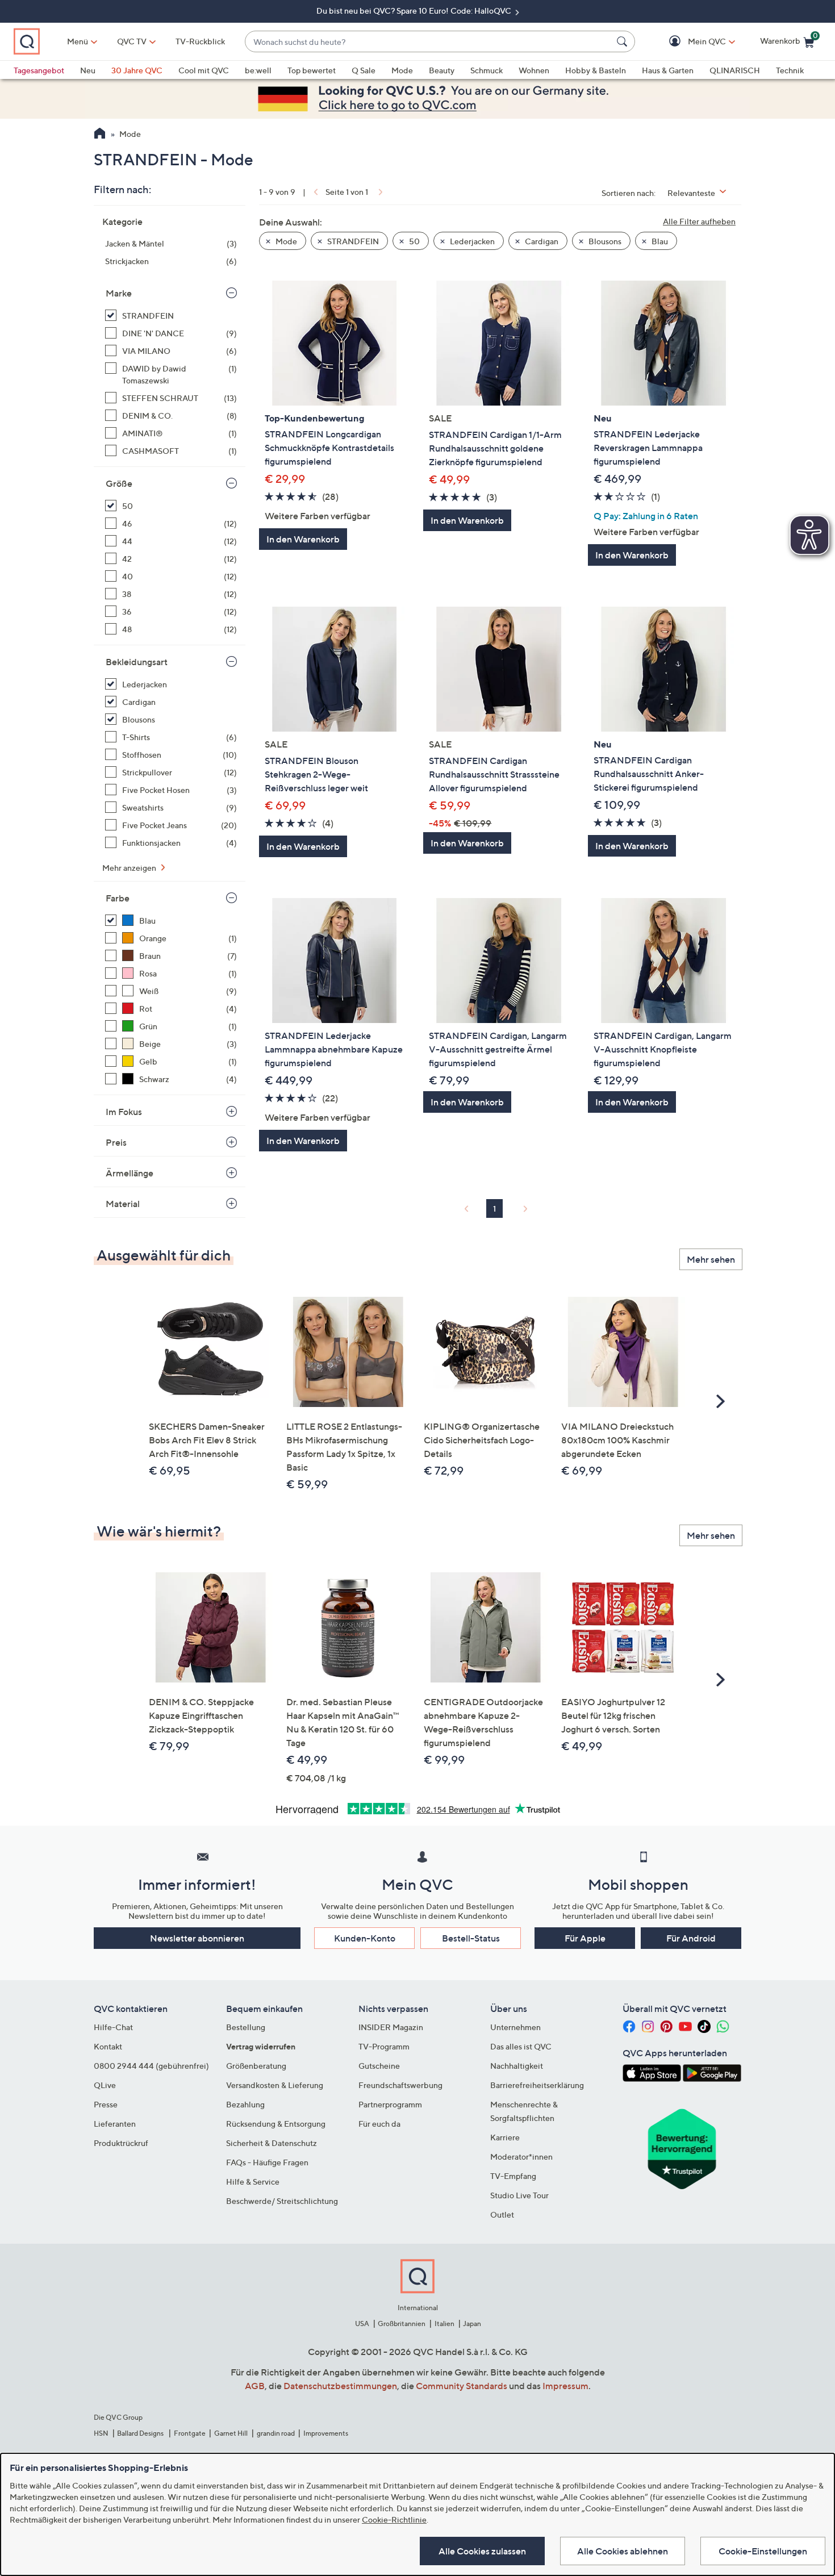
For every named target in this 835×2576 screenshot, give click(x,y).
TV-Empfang (513, 2176)
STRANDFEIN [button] (352, 241)
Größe (119, 483)
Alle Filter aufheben (699, 221)
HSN (101, 2433)
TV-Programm (384, 2046)
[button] (690, 42)
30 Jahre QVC (137, 70)
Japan (472, 2324)
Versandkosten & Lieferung (275, 2085)
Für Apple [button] (585, 1938)
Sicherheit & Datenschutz (272, 2143)
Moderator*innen (521, 2157)
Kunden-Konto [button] (365, 1938)
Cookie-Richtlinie (394, 2519)
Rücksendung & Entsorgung (276, 2124)
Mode (402, 70)
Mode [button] (285, 241)
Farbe (118, 898)
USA (362, 2324)
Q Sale (364, 70)
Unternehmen (515, 2027)
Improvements (326, 2433)
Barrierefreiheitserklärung (537, 2085)
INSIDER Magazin (391, 2027)
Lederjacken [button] (471, 241)
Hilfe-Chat (113, 2027)
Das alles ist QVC (521, 2046)
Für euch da (379, 2124)
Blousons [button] (604, 241)
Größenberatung (256, 2066)
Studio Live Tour (519, 2195)
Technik (790, 70)
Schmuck (487, 70)
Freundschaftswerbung (400, 2085)
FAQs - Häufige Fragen (267, 2162)
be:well (258, 70)
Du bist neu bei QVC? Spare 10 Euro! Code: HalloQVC (415, 11)
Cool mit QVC (204, 70)
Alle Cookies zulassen (482, 2551)
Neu (88, 70)
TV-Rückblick (200, 41)
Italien (444, 2324)
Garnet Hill (231, 2433)
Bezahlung (245, 2104)
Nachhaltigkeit (517, 2066)
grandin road (276, 2433)
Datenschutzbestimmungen (340, 2386)
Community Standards (462, 2386)
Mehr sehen (711, 1259)
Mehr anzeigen (130, 868)
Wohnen (534, 70)
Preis (116, 1142)
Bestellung (246, 2027)
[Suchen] (624, 41)
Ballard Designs (141, 2433)
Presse (106, 2104)
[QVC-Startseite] (100, 135)
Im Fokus (124, 1112)
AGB (255, 2386)
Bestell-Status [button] (471, 1938)
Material (123, 1204)
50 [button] (414, 241)
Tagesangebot (39, 70)
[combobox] (429, 42)
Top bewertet (312, 70)
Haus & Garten (668, 70)
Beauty (442, 70)
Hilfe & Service (253, 2182)
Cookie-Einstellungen (763, 2551)
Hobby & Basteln (596, 70)
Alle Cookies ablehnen (623, 2551)
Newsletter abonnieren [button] (197, 1938)
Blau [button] (659, 241)
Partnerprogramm (390, 2104)
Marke (119, 293)
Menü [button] (78, 41)
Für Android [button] (691, 1938)
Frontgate (190, 2433)
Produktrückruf (121, 2143)
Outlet (502, 2214)
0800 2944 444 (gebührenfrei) (151, 2066)
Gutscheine (379, 2066)
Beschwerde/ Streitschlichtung (282, 2201)
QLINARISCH (735, 70)
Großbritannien (402, 2324)
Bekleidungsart (137, 662)
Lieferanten (115, 2124)
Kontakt (108, 2046)
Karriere (505, 2137)
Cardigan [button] (541, 241)
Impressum (565, 2386)
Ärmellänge (130, 1173)
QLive (105, 2085)
